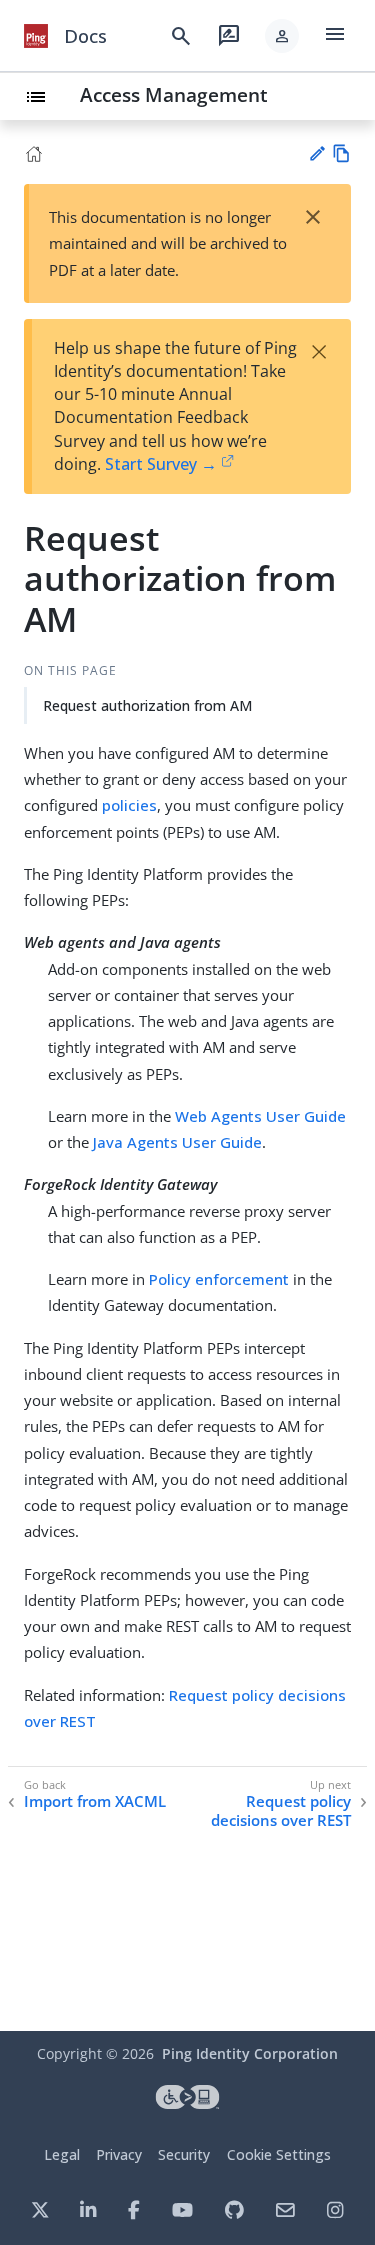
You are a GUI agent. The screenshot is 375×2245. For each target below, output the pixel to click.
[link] (36, 36)
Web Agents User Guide (260, 1116)
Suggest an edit (316, 153)
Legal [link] (62, 2154)
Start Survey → (161, 464)
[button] (282, 36)
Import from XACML (95, 1801)
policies (129, 805)
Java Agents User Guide (177, 1142)
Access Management (174, 94)
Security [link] (184, 2154)
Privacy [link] (119, 2154)
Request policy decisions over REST (281, 1811)
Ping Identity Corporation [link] (250, 2053)
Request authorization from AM (147, 705)
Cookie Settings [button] (279, 2154)
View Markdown (341, 153)
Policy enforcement (219, 1279)
